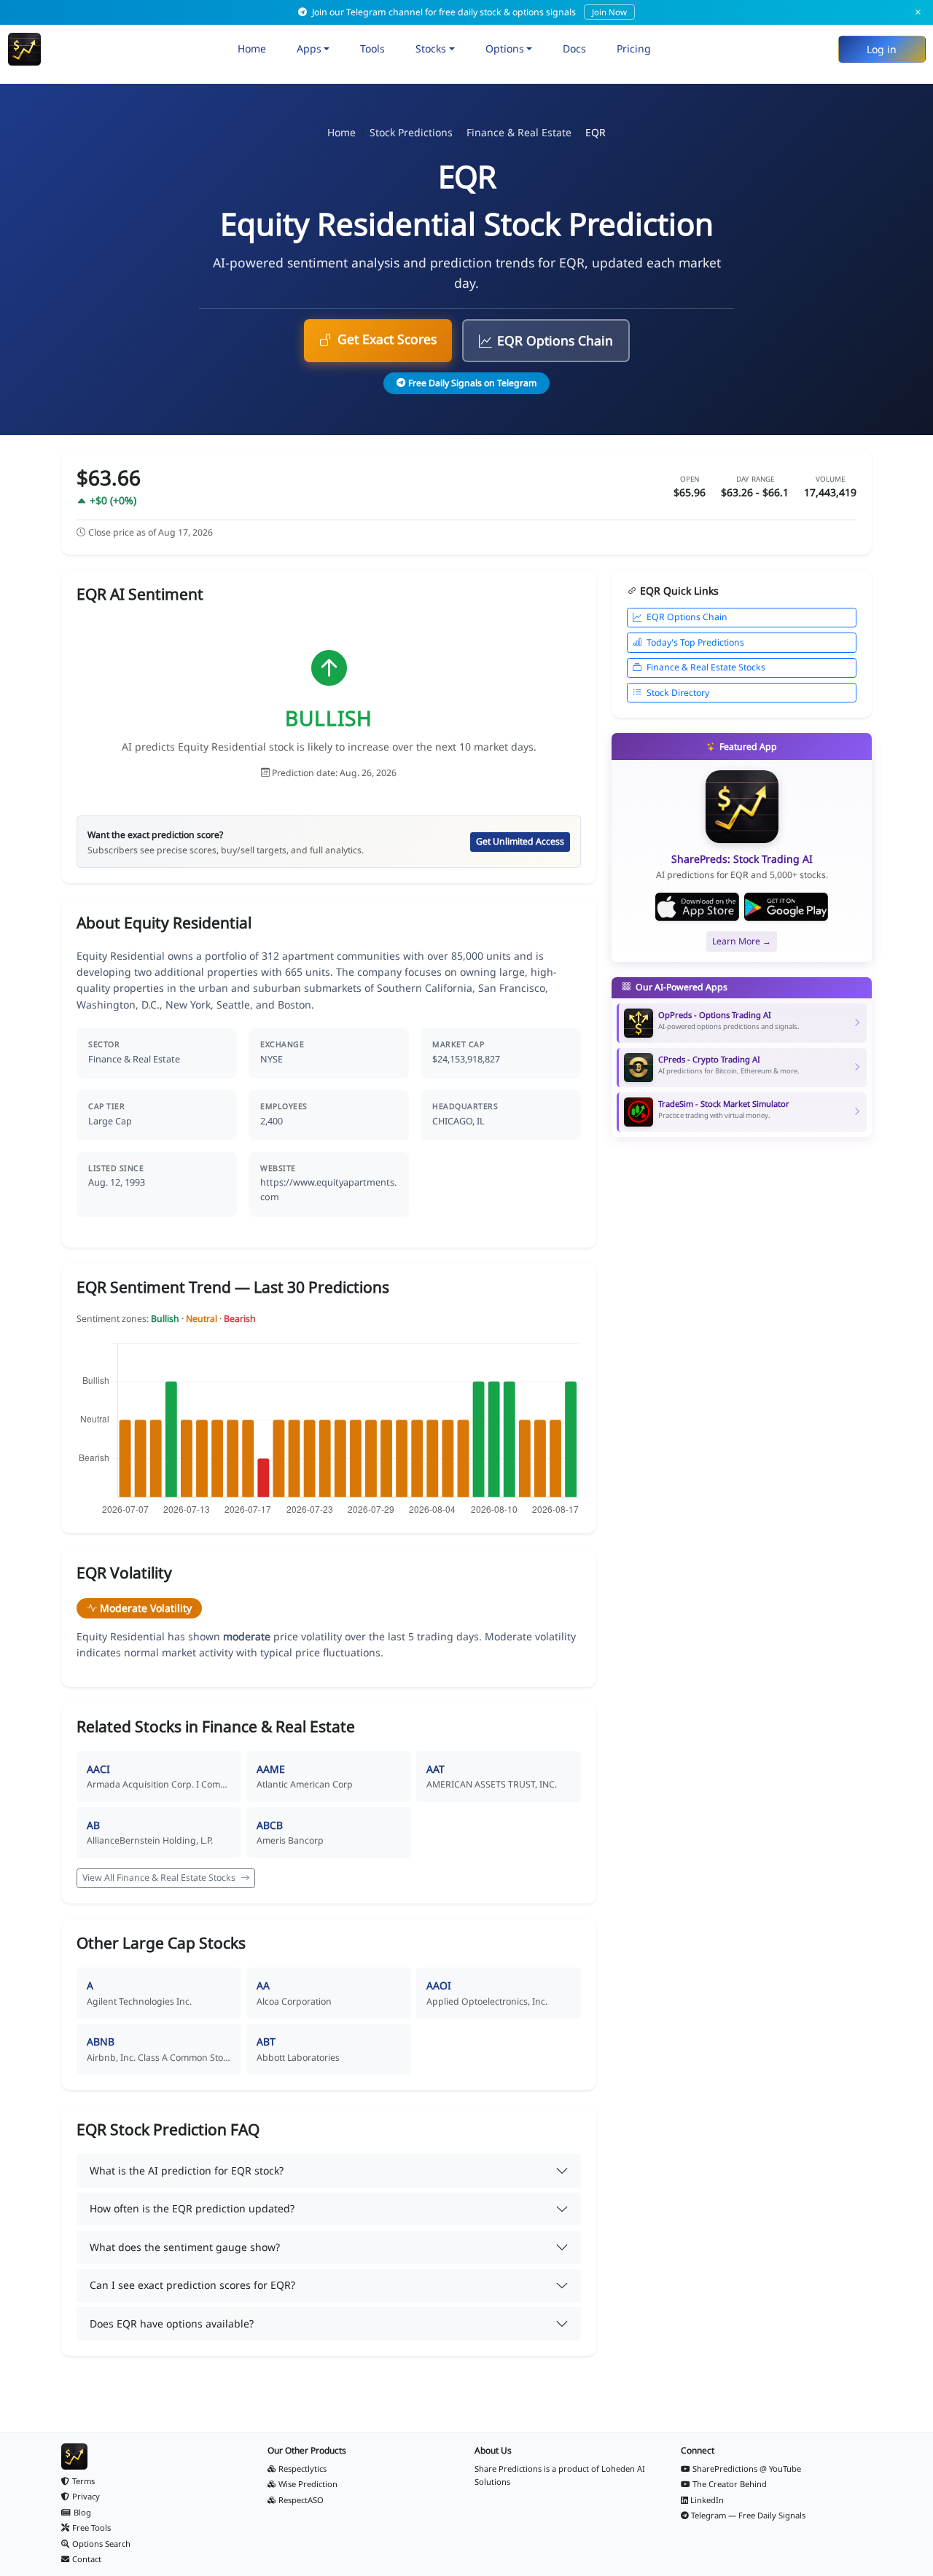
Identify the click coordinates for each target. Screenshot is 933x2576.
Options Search (101, 2544)
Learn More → (742, 941)
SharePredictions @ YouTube (747, 2469)
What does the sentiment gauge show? (185, 2247)
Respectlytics (302, 2469)
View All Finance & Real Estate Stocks (160, 1878)
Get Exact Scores (387, 339)
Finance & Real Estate (519, 132)
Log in (882, 49)
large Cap (110, 1121)
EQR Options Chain (555, 340)
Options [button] (505, 48)
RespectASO (301, 2500)
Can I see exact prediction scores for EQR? (192, 2285)
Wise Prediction (308, 2484)
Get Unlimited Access (520, 841)
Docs (574, 48)
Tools (372, 48)
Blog (82, 2512)
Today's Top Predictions (695, 642)
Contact (87, 2559)
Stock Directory (678, 693)
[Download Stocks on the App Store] (697, 907)
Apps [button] (309, 48)
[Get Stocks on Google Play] (786, 907)
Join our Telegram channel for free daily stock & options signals (468, 12)
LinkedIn (707, 2500)
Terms (83, 2481)
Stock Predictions (411, 132)
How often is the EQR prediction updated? (192, 2208)
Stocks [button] (431, 48)
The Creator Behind (730, 2484)
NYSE (272, 1059)
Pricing (634, 48)
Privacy (86, 2496)
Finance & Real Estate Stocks (706, 667)
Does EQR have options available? (172, 2324)
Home (252, 48)
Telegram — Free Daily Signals (748, 2515)
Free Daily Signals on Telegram (472, 383)
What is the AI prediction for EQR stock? (187, 2170)
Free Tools (91, 2528)
